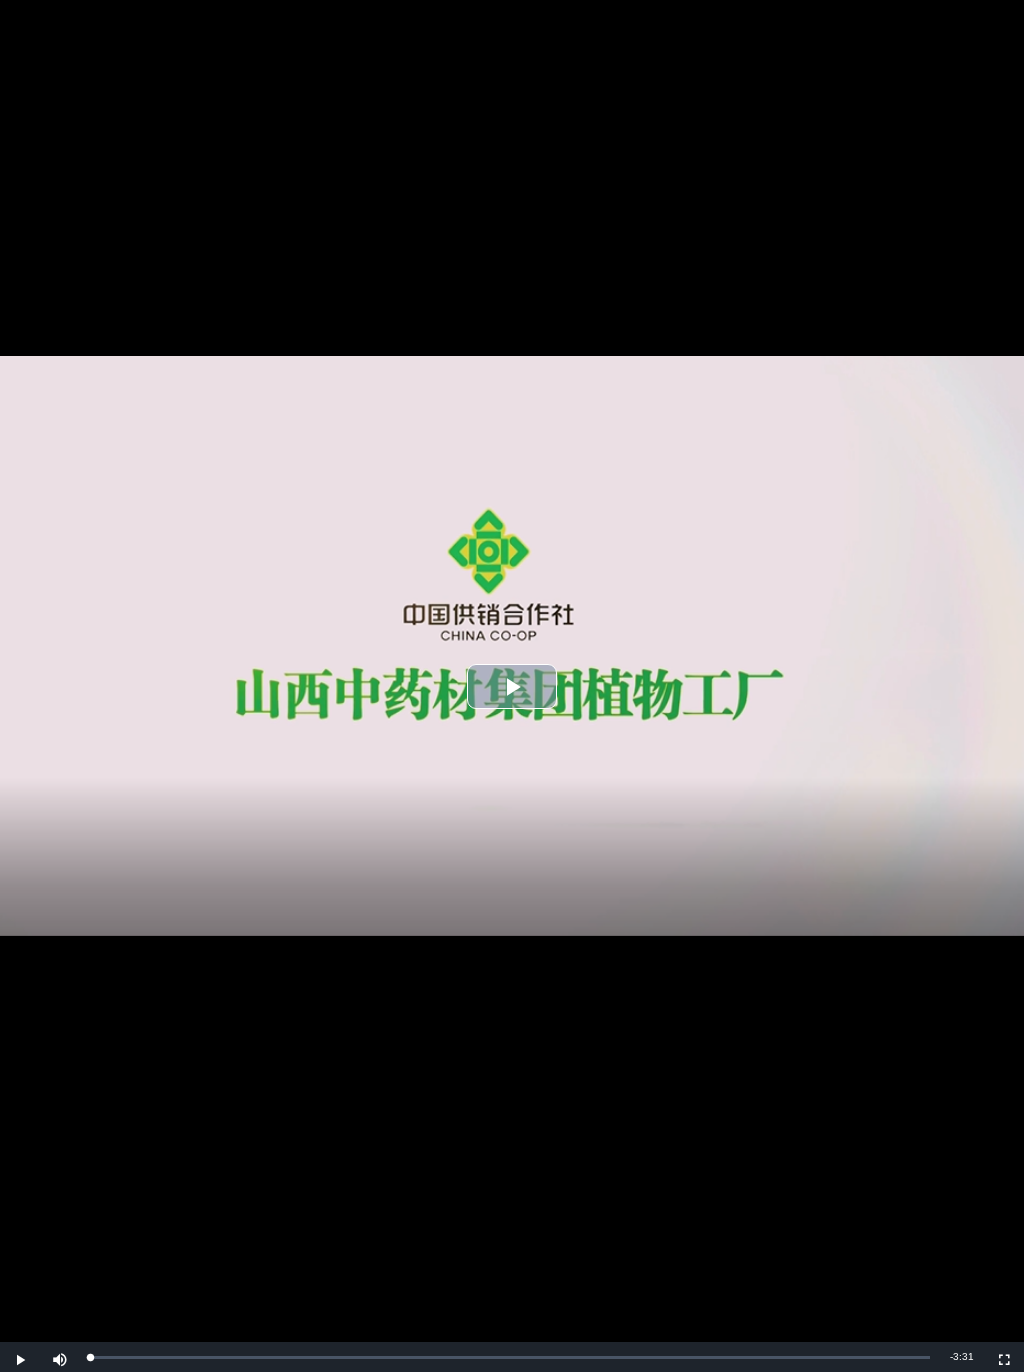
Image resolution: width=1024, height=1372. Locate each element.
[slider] (510, 1357)
